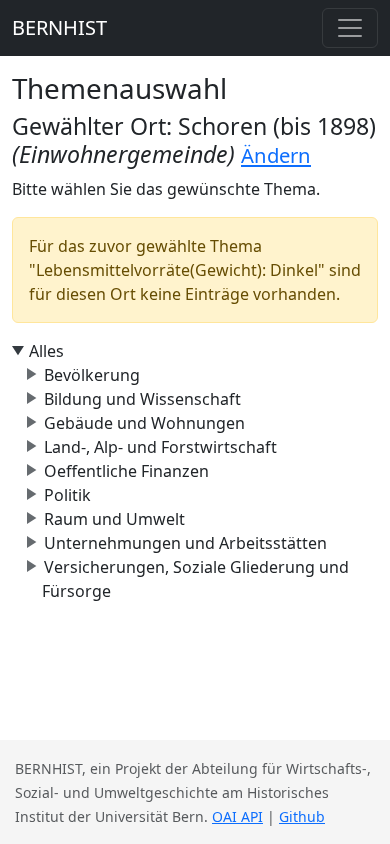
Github (302, 816)
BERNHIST (59, 27)
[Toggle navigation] (350, 28)
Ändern (276, 155)
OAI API (237, 816)
